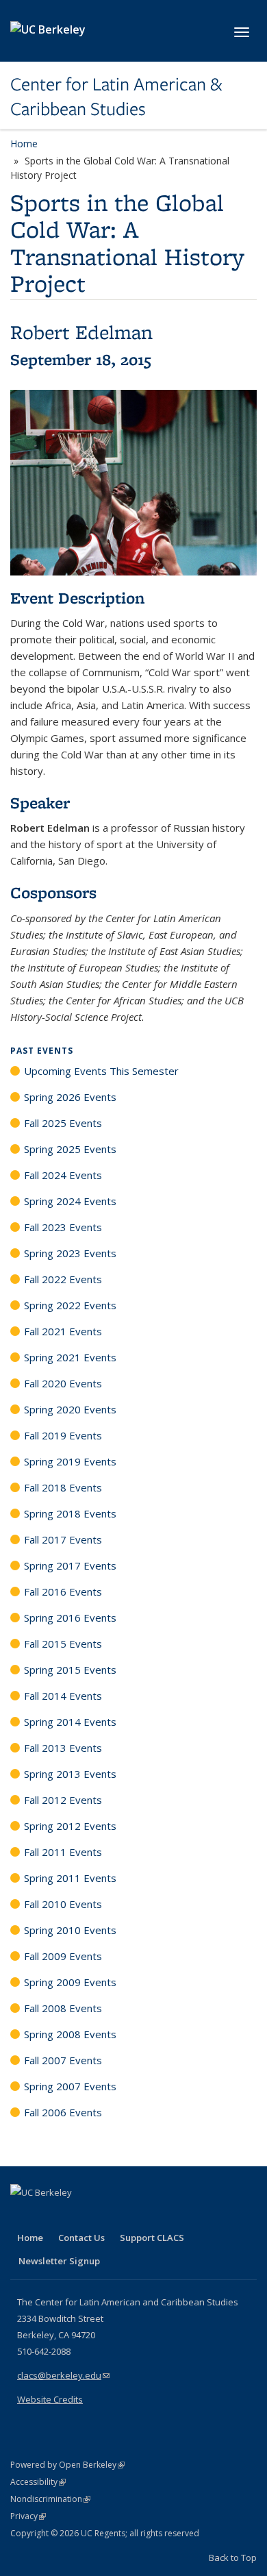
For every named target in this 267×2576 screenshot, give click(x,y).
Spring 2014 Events (70, 1722)
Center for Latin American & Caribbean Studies (116, 97)
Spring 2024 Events (70, 1201)
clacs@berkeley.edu (63, 2375)
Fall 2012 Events (63, 1800)
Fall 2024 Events (63, 1175)
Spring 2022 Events (70, 1305)
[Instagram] (103, 2216)
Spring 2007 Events (70, 2086)
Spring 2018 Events (70, 1513)
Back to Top (233, 2558)
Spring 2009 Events (70, 1982)
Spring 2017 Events (70, 1565)
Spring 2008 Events (70, 2034)
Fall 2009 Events (63, 1956)
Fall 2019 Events (63, 1435)
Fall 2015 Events (63, 1644)
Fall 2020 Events (63, 1383)
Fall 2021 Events (63, 1331)
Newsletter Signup (59, 2261)
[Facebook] (23, 2216)
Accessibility (38, 2482)
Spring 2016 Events (70, 1618)
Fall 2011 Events (63, 1852)
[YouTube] (76, 2216)
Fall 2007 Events (63, 2060)
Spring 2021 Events (70, 1357)
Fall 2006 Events (63, 2112)
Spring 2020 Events (70, 1409)
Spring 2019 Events (70, 1461)
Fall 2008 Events (63, 2008)
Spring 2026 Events (70, 1097)
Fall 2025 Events (63, 1123)
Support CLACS (152, 2238)
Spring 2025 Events (70, 1149)
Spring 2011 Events (70, 1878)
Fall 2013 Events (63, 1748)
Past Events (42, 1051)
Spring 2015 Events (70, 1670)
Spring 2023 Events (70, 1253)
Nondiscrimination (50, 2499)
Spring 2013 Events (70, 1774)
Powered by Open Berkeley (67, 2465)
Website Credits (50, 2399)
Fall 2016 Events (63, 1592)
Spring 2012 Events (70, 1826)
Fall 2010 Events (63, 1904)
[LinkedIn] (49, 2216)
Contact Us (81, 2238)
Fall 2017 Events (63, 1539)
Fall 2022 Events (63, 1279)
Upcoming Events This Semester (101, 1071)
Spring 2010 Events (70, 1930)
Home (24, 144)
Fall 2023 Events (63, 1227)
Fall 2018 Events (63, 1487)
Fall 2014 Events (63, 1696)
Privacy (28, 2516)
